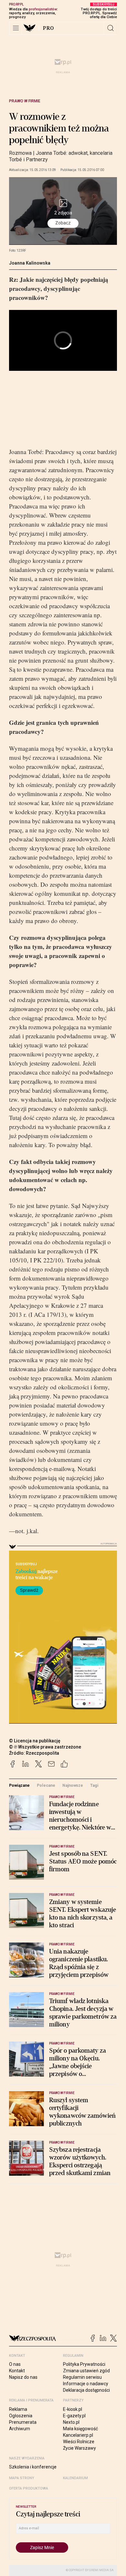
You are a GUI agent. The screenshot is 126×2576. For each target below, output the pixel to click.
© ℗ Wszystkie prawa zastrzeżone (45, 1747)
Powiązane (19, 1785)
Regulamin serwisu (82, 2377)
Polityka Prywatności (84, 2364)
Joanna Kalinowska (30, 263)
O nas (15, 2364)
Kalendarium (75, 2478)
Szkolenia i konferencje (33, 2467)
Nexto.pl (71, 2422)
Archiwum (20, 2429)
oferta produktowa (29, 2488)
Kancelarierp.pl (78, 2435)
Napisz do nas (23, 2377)
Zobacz (63, 223)
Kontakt (17, 2371)
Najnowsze (73, 1785)
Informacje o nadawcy (86, 2384)
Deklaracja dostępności (86, 2390)
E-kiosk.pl (73, 2409)
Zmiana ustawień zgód (86, 2371)
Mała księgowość (80, 2429)
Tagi (94, 1785)
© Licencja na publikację (35, 1741)
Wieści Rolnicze (79, 2442)
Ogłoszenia (21, 2416)
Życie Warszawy (79, 2448)
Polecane (46, 1785)
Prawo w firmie (25, 101)
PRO (49, 28)
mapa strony (22, 2478)
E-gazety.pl (74, 2416)
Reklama (18, 2409)
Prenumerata (23, 2422)
